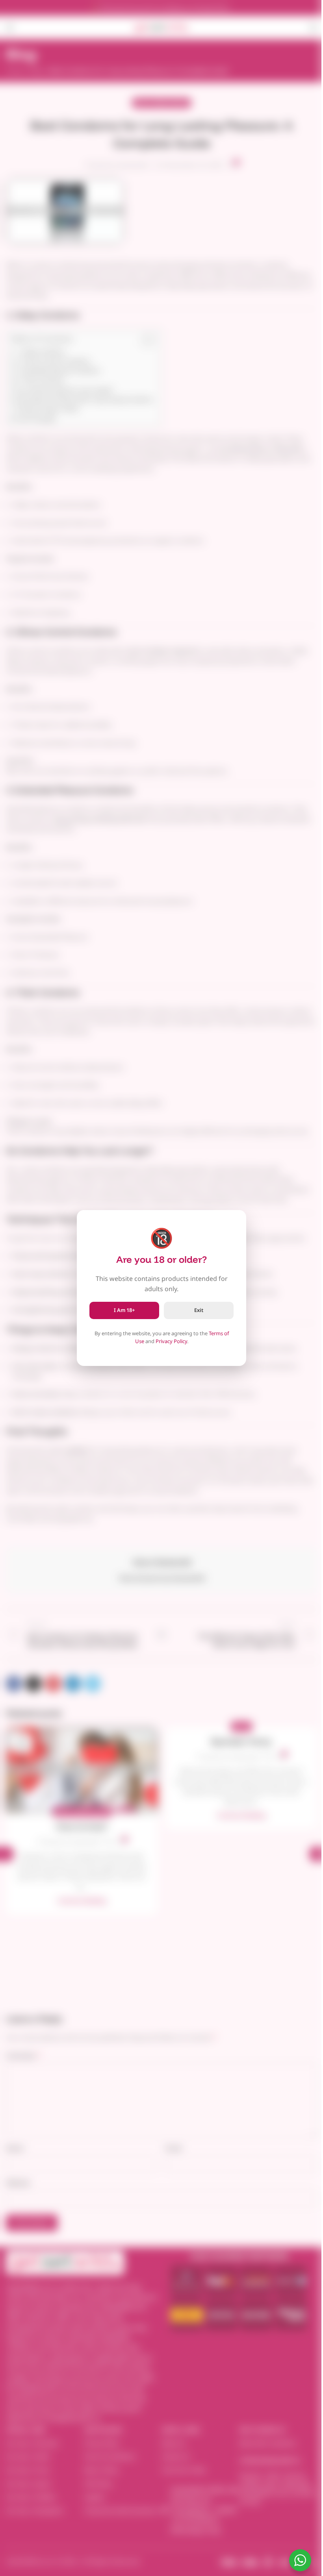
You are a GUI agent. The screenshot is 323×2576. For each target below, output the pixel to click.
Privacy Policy (171, 1341)
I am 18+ (124, 1310)
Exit (199, 1310)
